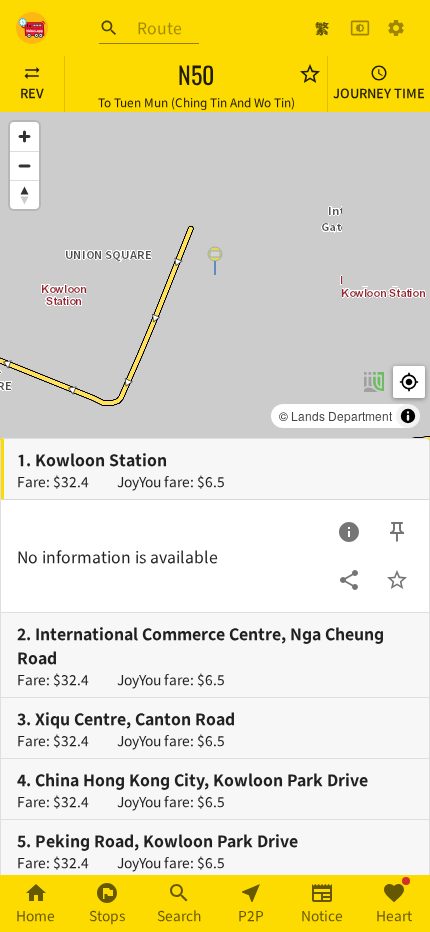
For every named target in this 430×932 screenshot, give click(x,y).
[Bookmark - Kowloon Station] (397, 580)
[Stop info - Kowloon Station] (349, 532)
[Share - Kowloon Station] (349, 580)
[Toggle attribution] (408, 416)
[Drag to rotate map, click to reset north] (24, 194)
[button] (215, 260)
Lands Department (341, 415)
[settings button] (396, 28)
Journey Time (379, 92)
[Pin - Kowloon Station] (397, 532)
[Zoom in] (24, 136)
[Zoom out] (24, 165)
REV (32, 92)
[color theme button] (360, 28)
